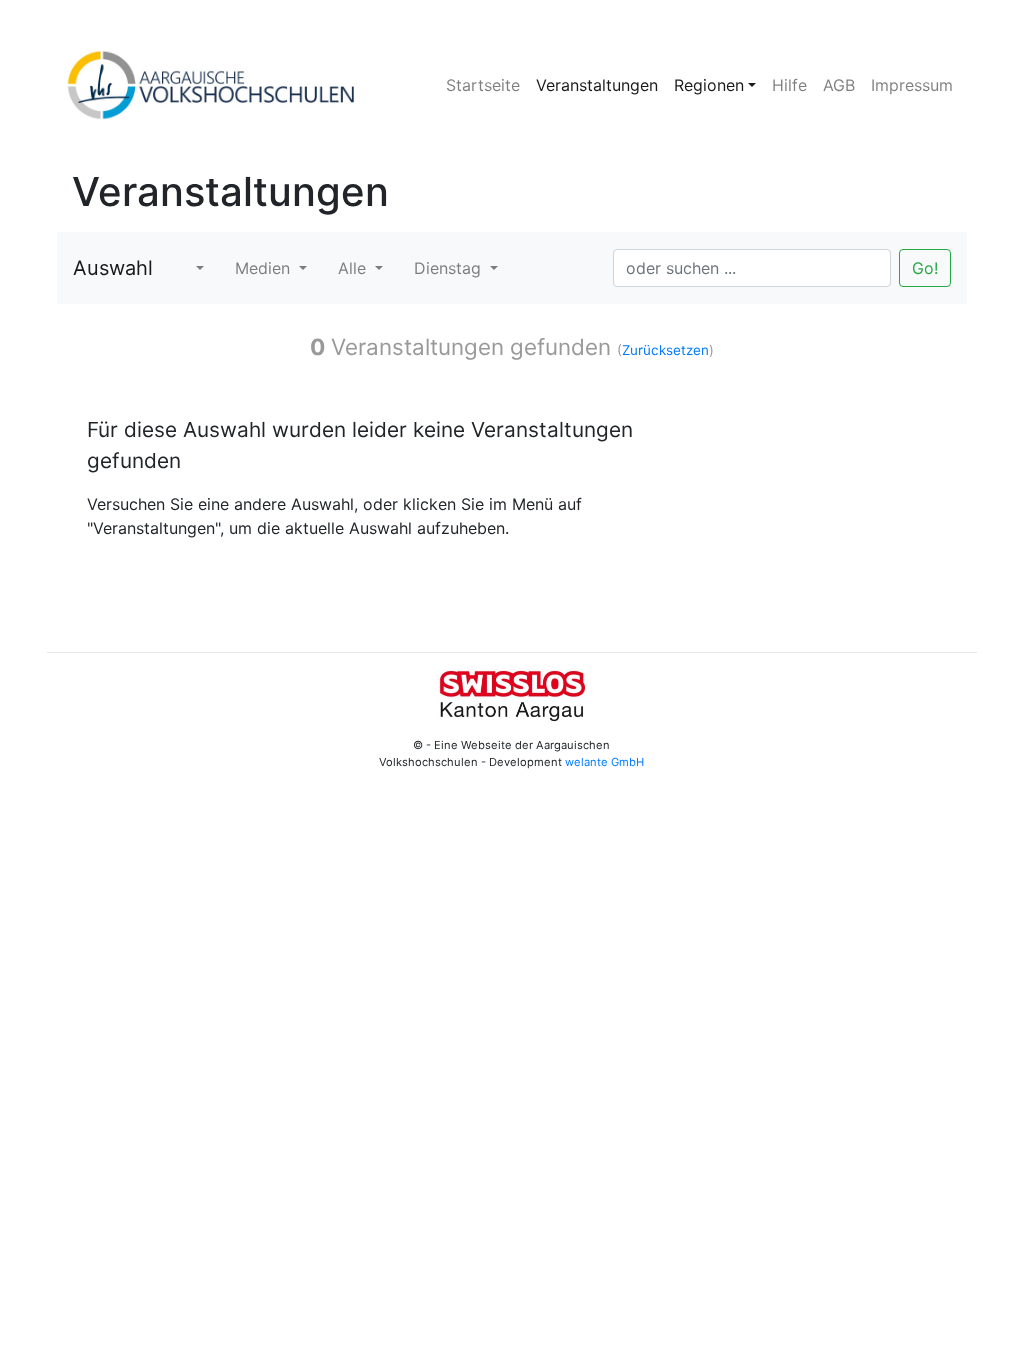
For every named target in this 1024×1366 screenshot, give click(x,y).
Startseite (483, 85)
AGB (839, 85)
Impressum (912, 85)
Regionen (709, 85)
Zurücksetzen (665, 350)
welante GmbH (604, 762)
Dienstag (450, 268)
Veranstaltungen (597, 85)
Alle (354, 268)
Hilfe (789, 85)
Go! (925, 268)
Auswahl (113, 268)
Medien (265, 268)
